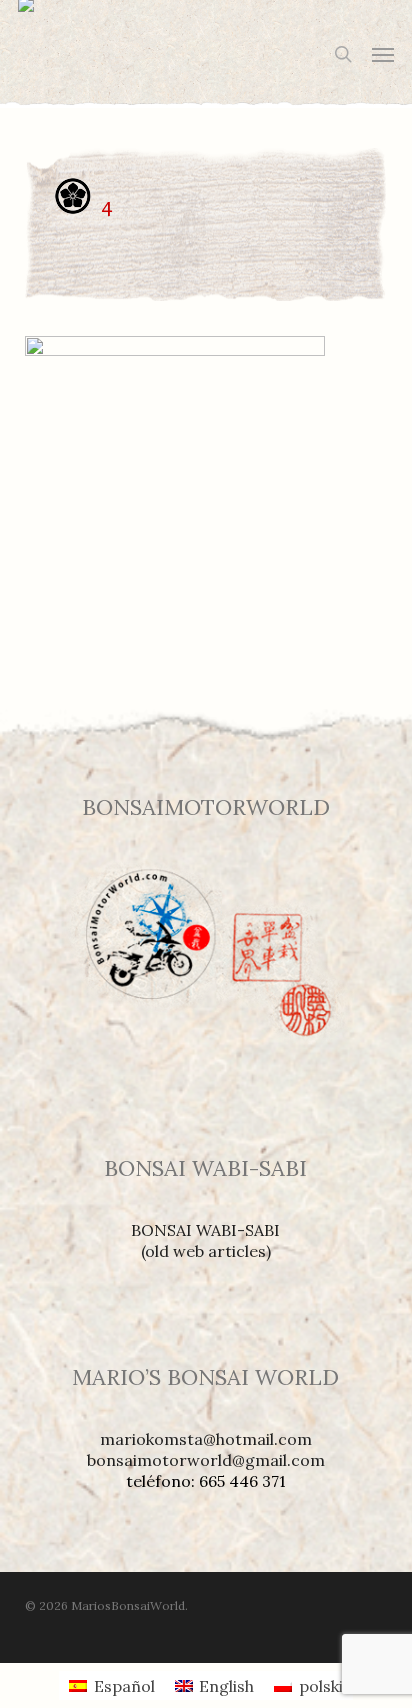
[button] (383, 54)
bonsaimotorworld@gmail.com (206, 1460)
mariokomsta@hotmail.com (206, 1439)
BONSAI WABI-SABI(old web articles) (205, 1240)
